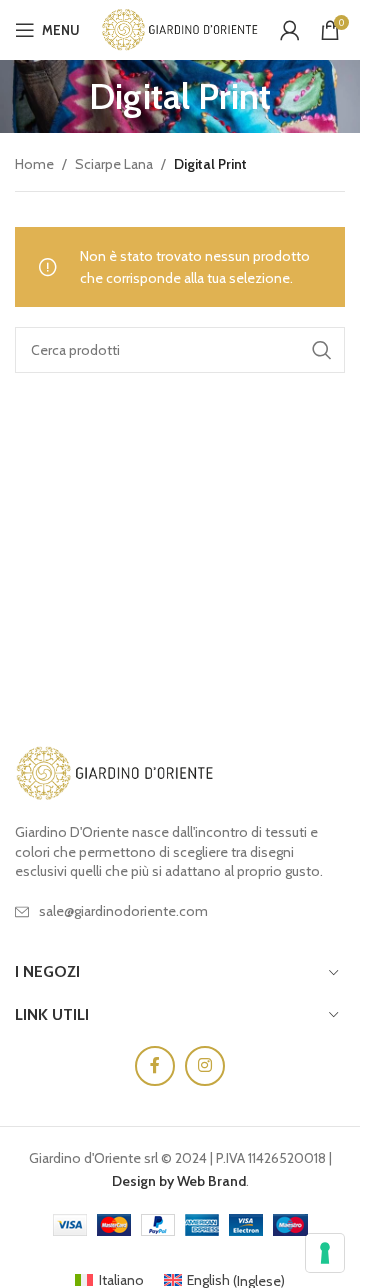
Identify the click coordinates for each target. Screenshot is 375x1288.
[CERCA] (322, 350)
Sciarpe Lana (114, 164)
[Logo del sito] (180, 28)
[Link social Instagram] (205, 1066)
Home (34, 164)
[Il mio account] (290, 30)
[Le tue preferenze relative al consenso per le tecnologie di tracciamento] (325, 1253)
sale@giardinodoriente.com (123, 911)
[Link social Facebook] (155, 1066)
